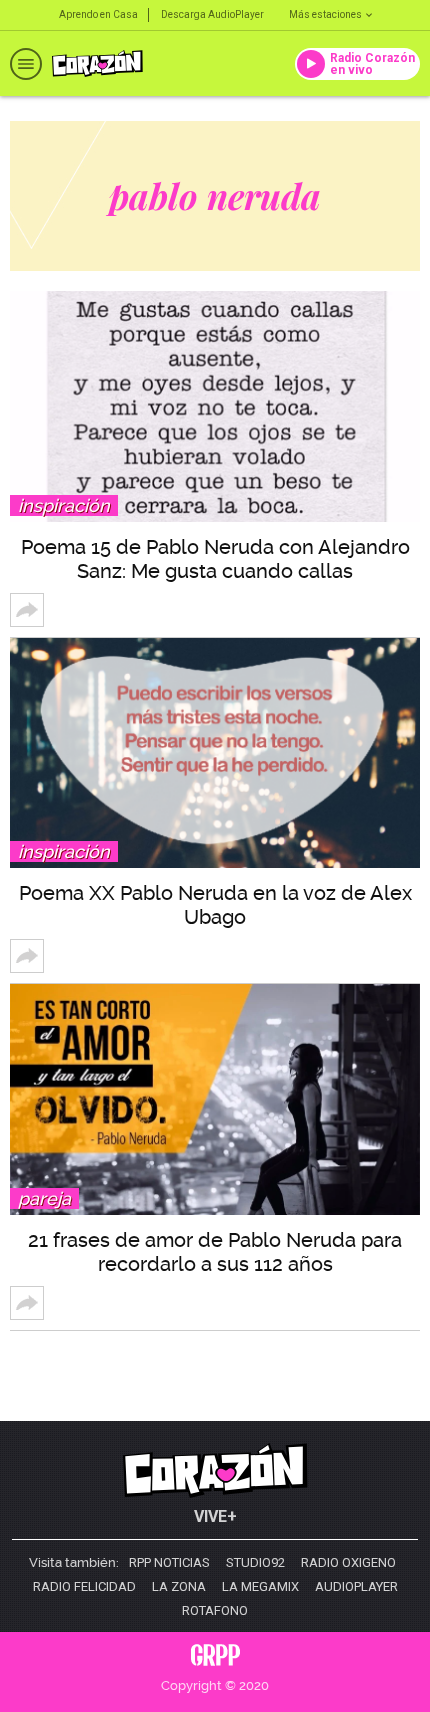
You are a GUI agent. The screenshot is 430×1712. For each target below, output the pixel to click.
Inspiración (64, 505)
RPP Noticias (169, 1563)
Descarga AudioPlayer (212, 14)
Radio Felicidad (84, 1587)
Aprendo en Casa (98, 14)
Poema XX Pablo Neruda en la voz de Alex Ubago (215, 905)
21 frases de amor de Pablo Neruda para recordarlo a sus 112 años (215, 1252)
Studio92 (255, 1563)
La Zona (179, 1587)
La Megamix (260, 1587)
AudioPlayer (356, 1587)
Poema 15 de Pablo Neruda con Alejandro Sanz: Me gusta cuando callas (215, 559)
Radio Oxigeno (348, 1563)
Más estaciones (325, 14)
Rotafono (215, 1611)
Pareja (44, 1198)
